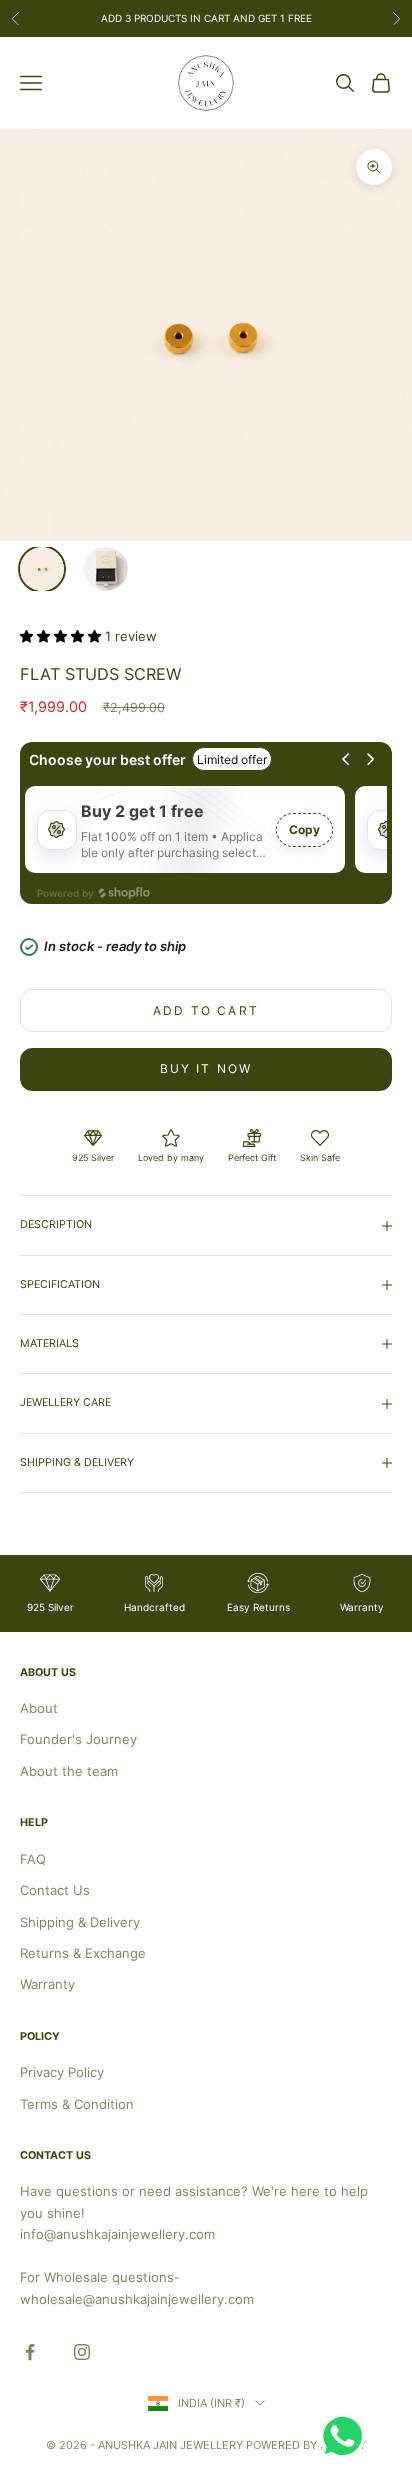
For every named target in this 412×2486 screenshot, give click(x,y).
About (39, 1708)
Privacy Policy (62, 2072)
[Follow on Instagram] (82, 2352)
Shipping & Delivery (80, 1922)
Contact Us (55, 1890)
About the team (69, 1771)
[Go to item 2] (106, 569)
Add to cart (206, 1010)
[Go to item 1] (42, 569)
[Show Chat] (347, 2436)
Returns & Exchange (83, 1953)
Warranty (47, 1984)
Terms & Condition (77, 2104)
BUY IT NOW (206, 1068)
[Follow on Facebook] (30, 2352)
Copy (304, 829)
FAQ (33, 1859)
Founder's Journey (78, 1739)
